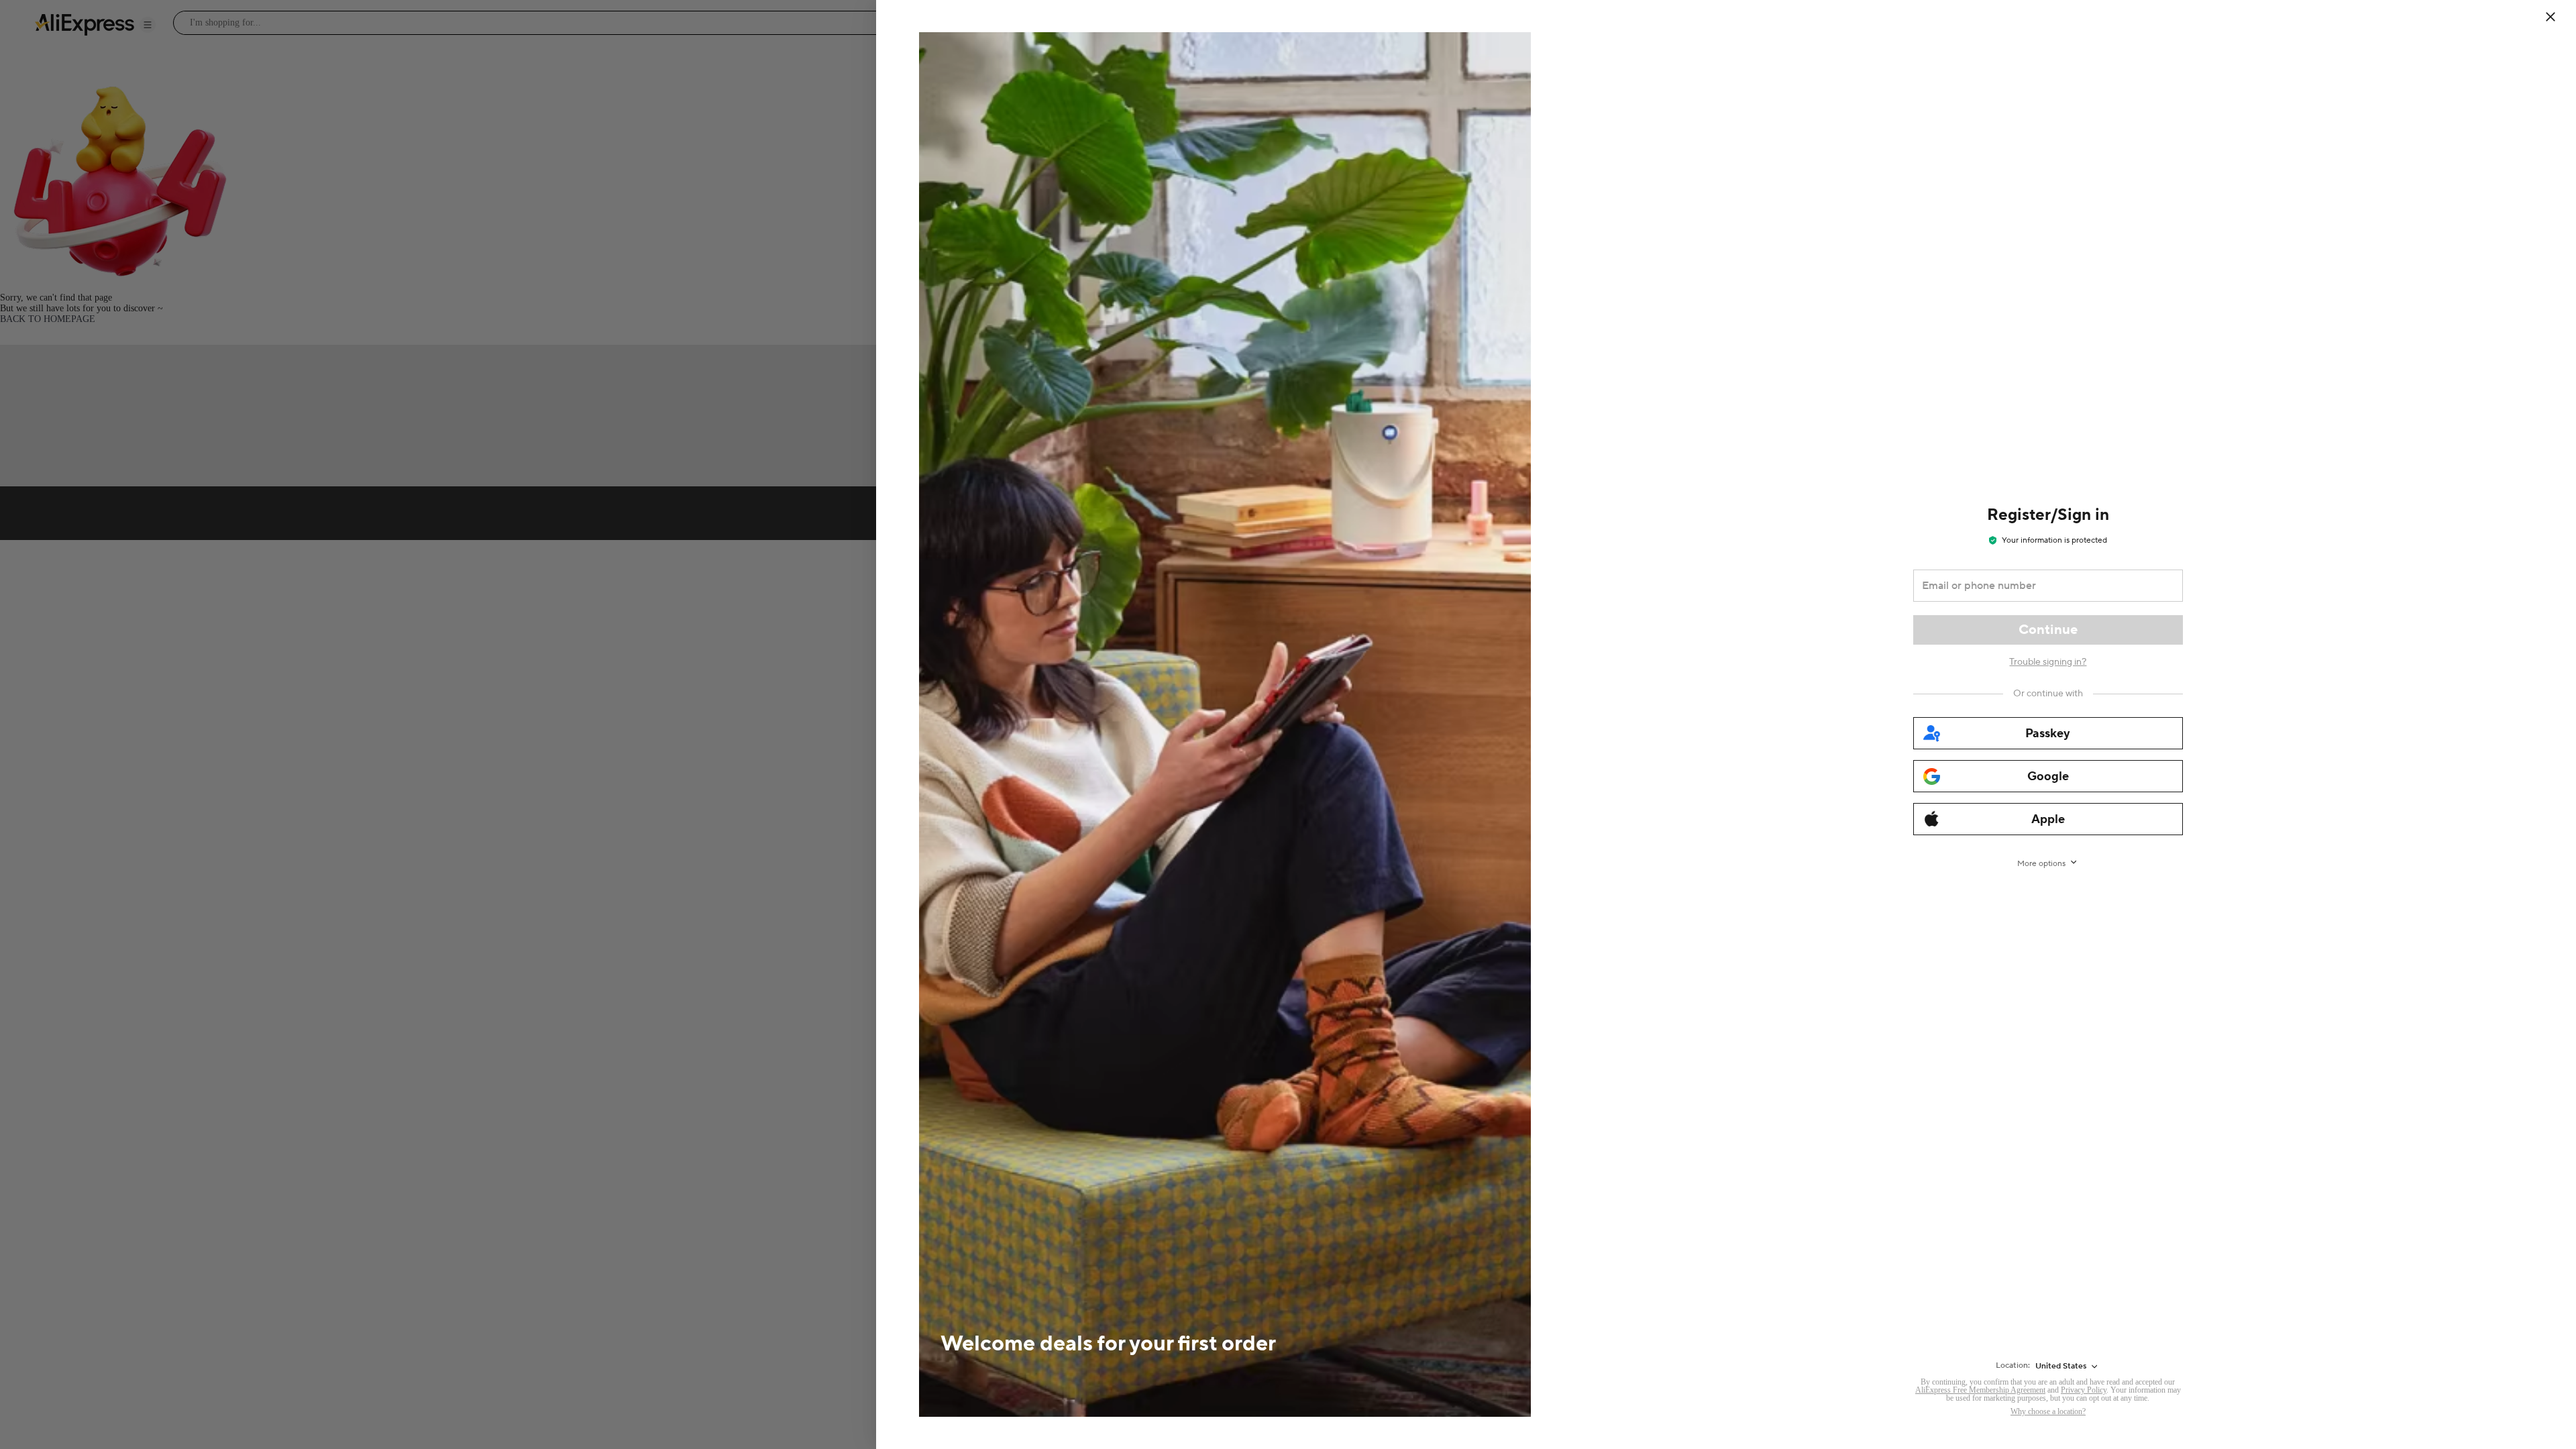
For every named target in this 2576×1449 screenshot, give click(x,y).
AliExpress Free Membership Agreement (1980, 1390)
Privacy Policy (2084, 1390)
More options (2041, 864)
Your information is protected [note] (2054, 540)
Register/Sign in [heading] (2048, 515)
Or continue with (2048, 694)
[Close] (2559, 17)
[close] (2551, 17)
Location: (2013, 1365)
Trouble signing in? (2048, 662)
